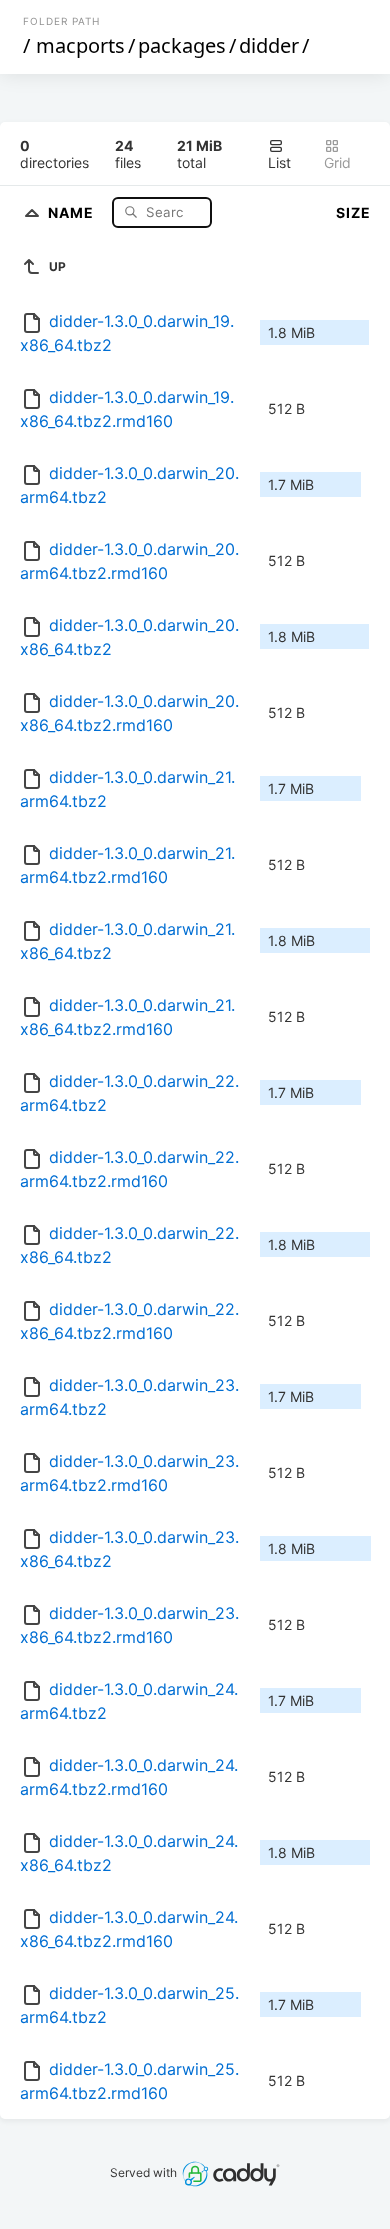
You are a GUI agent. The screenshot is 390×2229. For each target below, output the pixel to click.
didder (269, 45)
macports (80, 45)
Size (353, 212)
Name (73, 211)
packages (182, 45)
